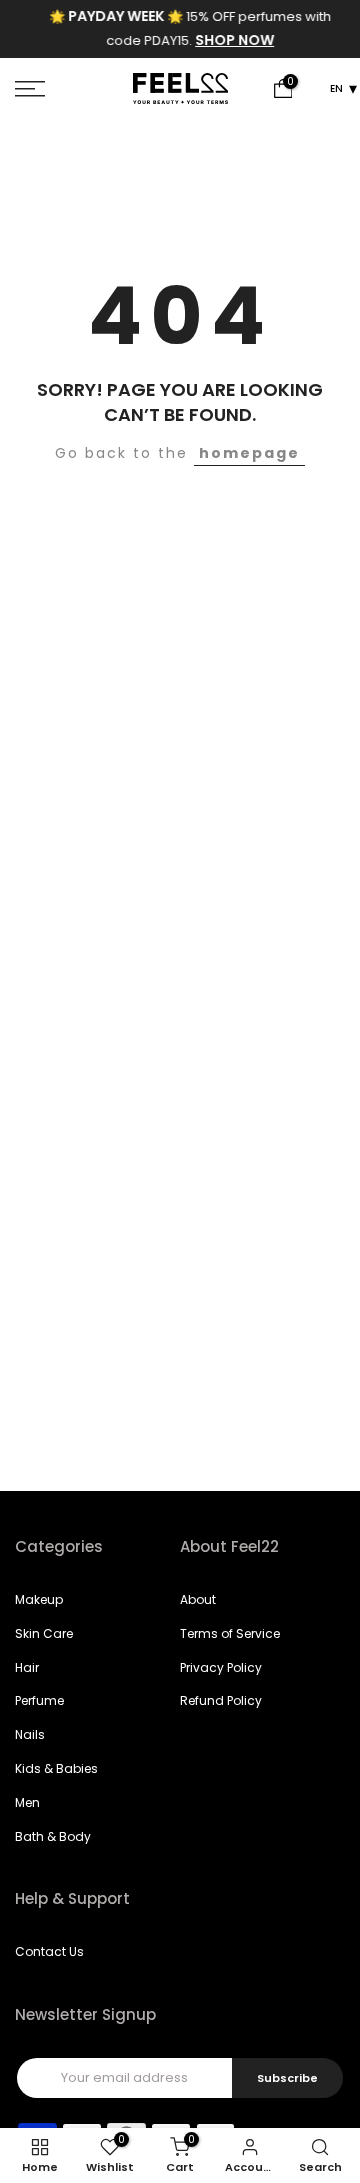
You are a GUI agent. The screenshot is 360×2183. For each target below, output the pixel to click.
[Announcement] (182, 29)
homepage (249, 453)
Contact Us (49, 1951)
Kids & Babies (56, 1768)
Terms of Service (230, 1633)
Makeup (39, 1599)
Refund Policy (221, 1700)
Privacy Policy (221, 1667)
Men (27, 1802)
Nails (30, 1734)
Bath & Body (53, 1836)
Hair (27, 1667)
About (198, 1599)
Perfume (39, 1700)
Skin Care (44, 1633)
